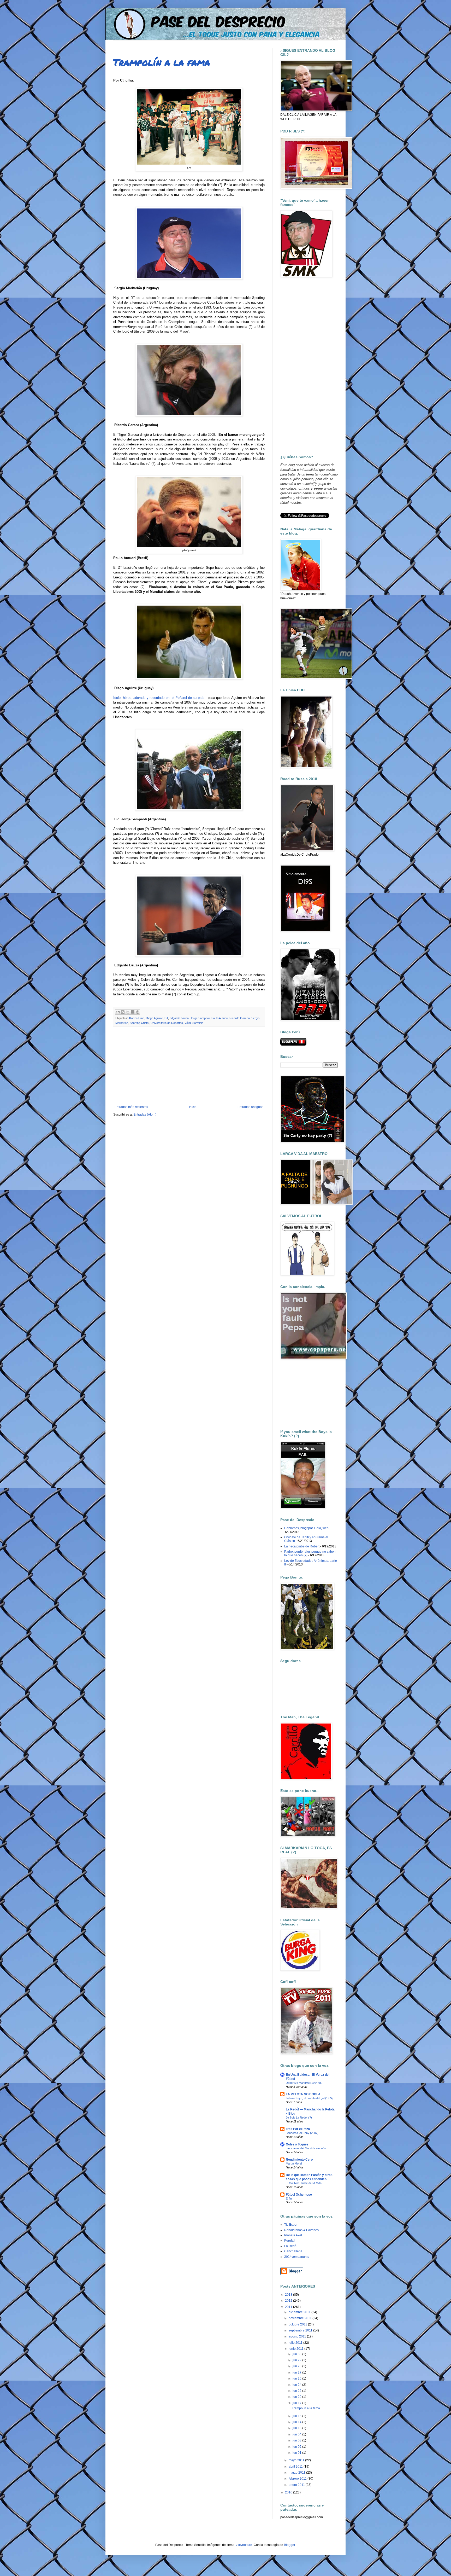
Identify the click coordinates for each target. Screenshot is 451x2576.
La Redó (290, 2246)
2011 (289, 2307)
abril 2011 (296, 2467)
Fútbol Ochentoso (299, 2195)
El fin (289, 2198)
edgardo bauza (179, 1018)
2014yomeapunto (297, 2257)
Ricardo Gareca (240, 1018)
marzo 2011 (297, 2473)
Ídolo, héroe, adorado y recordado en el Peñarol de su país (159, 698)
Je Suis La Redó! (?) (299, 2117)
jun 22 (297, 2391)
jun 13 (297, 2428)
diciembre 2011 (300, 2312)
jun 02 (297, 2447)
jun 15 (297, 2416)
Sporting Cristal (139, 1023)
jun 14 (297, 2422)
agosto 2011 (298, 2336)
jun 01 (297, 2453)
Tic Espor (291, 2225)
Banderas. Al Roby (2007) (302, 2133)
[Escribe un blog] (123, 1012)
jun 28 (297, 2366)
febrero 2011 (298, 2479)
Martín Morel (294, 2163)
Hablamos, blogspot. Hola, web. (307, 1528)
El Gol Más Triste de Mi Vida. (304, 2183)
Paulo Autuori (220, 1018)
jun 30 (297, 2354)
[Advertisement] (189, 1066)
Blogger (289, 2545)
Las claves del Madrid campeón (306, 2148)
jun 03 (297, 2440)
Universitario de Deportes (167, 1023)
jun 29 (297, 2360)
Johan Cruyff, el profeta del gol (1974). (310, 2098)
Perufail (290, 2241)
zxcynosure (244, 2545)
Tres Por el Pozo (298, 2129)
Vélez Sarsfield (194, 1023)
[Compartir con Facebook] (133, 1012)
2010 (289, 2492)
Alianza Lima (136, 1018)
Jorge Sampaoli (200, 1018)
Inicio (193, 1107)
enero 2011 (297, 2485)
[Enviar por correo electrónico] (118, 1012)
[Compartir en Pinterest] (138, 1012)
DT (166, 1018)
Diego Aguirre (154, 1018)
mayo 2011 (297, 2460)
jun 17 (297, 2403)
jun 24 (297, 2385)
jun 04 (297, 2434)
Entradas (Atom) (145, 1115)
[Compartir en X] (128, 1012)
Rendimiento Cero (299, 2160)
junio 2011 (296, 2349)
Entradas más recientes (131, 1107)
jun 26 (297, 2378)
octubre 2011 (298, 2324)
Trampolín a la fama (162, 62)
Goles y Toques (297, 2144)
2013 (289, 2295)
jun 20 (297, 2397)
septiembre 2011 (301, 2330)
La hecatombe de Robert (302, 1546)
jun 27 (297, 2372)
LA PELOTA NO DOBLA (303, 2094)
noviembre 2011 (301, 2318)
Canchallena (293, 2251)
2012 (289, 2301)
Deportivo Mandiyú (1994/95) (304, 2083)
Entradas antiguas (250, 1107)
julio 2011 (296, 2343)
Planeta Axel (293, 2235)
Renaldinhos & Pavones (301, 2230)
